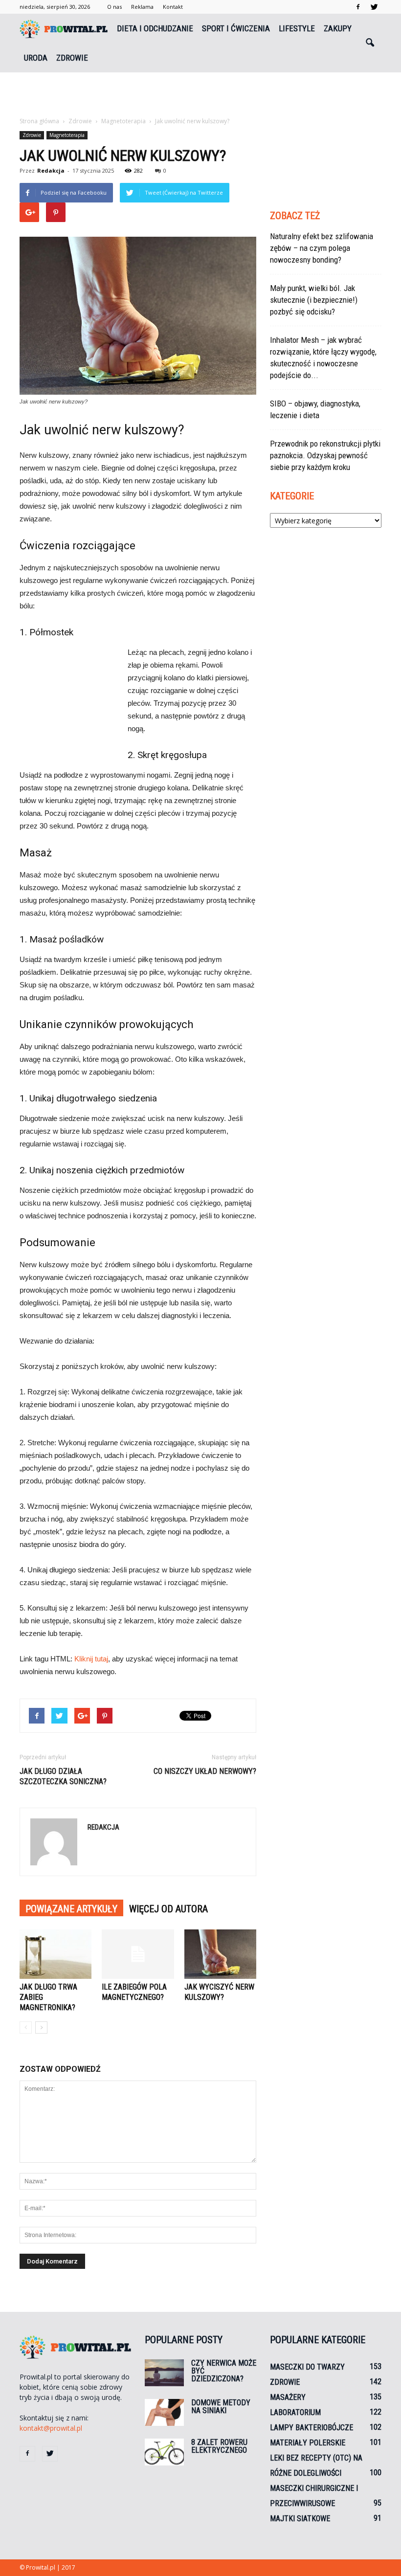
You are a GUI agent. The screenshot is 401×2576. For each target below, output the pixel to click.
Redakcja (51, 170)
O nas (114, 7)
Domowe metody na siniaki (221, 2407)
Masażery (288, 2397)
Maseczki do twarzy (307, 2367)
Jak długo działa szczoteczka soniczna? (63, 1776)
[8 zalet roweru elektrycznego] (164, 2452)
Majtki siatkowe (300, 2519)
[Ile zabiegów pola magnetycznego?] (138, 1954)
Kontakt (173, 7)
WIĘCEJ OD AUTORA (168, 1909)
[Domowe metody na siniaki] (164, 2412)
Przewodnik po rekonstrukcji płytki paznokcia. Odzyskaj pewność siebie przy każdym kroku (325, 455)
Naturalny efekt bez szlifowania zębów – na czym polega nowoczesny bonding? (322, 248)
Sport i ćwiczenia (236, 28)
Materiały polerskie (308, 2443)
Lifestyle (297, 28)
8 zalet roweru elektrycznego (219, 2446)
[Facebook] (358, 7)
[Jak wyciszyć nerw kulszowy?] (220, 1954)
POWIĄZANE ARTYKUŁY (71, 1909)
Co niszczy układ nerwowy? (205, 1771)
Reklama (142, 7)
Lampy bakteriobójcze (312, 2428)
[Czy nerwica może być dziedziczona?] (164, 2373)
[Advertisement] (200, 94)
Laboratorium (295, 2412)
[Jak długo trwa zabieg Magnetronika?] (56, 1954)
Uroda (36, 58)
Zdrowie (72, 58)
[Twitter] (374, 7)
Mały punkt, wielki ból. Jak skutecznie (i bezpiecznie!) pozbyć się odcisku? (314, 300)
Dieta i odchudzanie (155, 28)
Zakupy (338, 28)
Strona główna (39, 121)
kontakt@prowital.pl (51, 2428)
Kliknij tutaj (91, 1659)
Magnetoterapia (67, 135)
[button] (370, 43)
